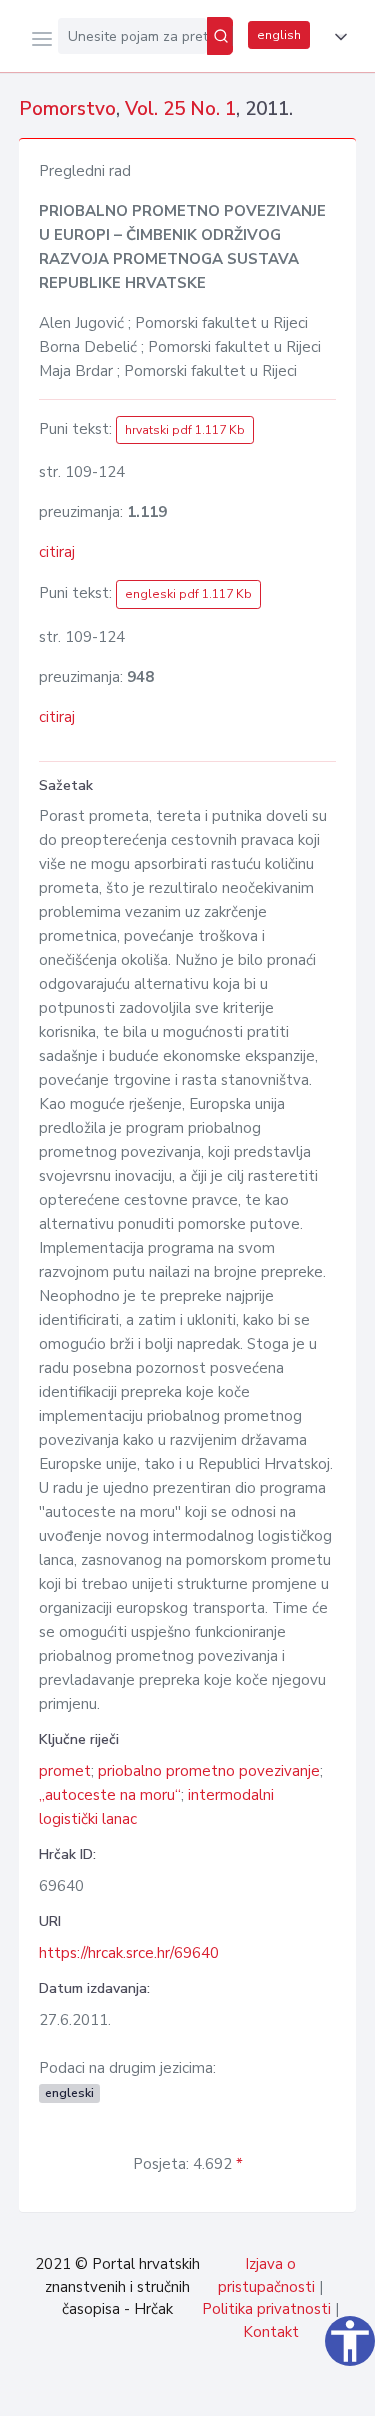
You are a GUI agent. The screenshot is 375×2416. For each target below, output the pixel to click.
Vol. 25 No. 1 (180, 109)
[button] (337, 37)
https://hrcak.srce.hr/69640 (129, 1953)
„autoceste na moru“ (110, 1795)
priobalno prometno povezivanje (209, 1771)
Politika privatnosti (266, 2309)
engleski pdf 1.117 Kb (188, 594)
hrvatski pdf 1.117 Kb (185, 430)
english (279, 35)
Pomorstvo (67, 109)
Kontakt (271, 2332)
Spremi (211, 2390)
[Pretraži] (220, 36)
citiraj (57, 552)
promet (65, 1771)
